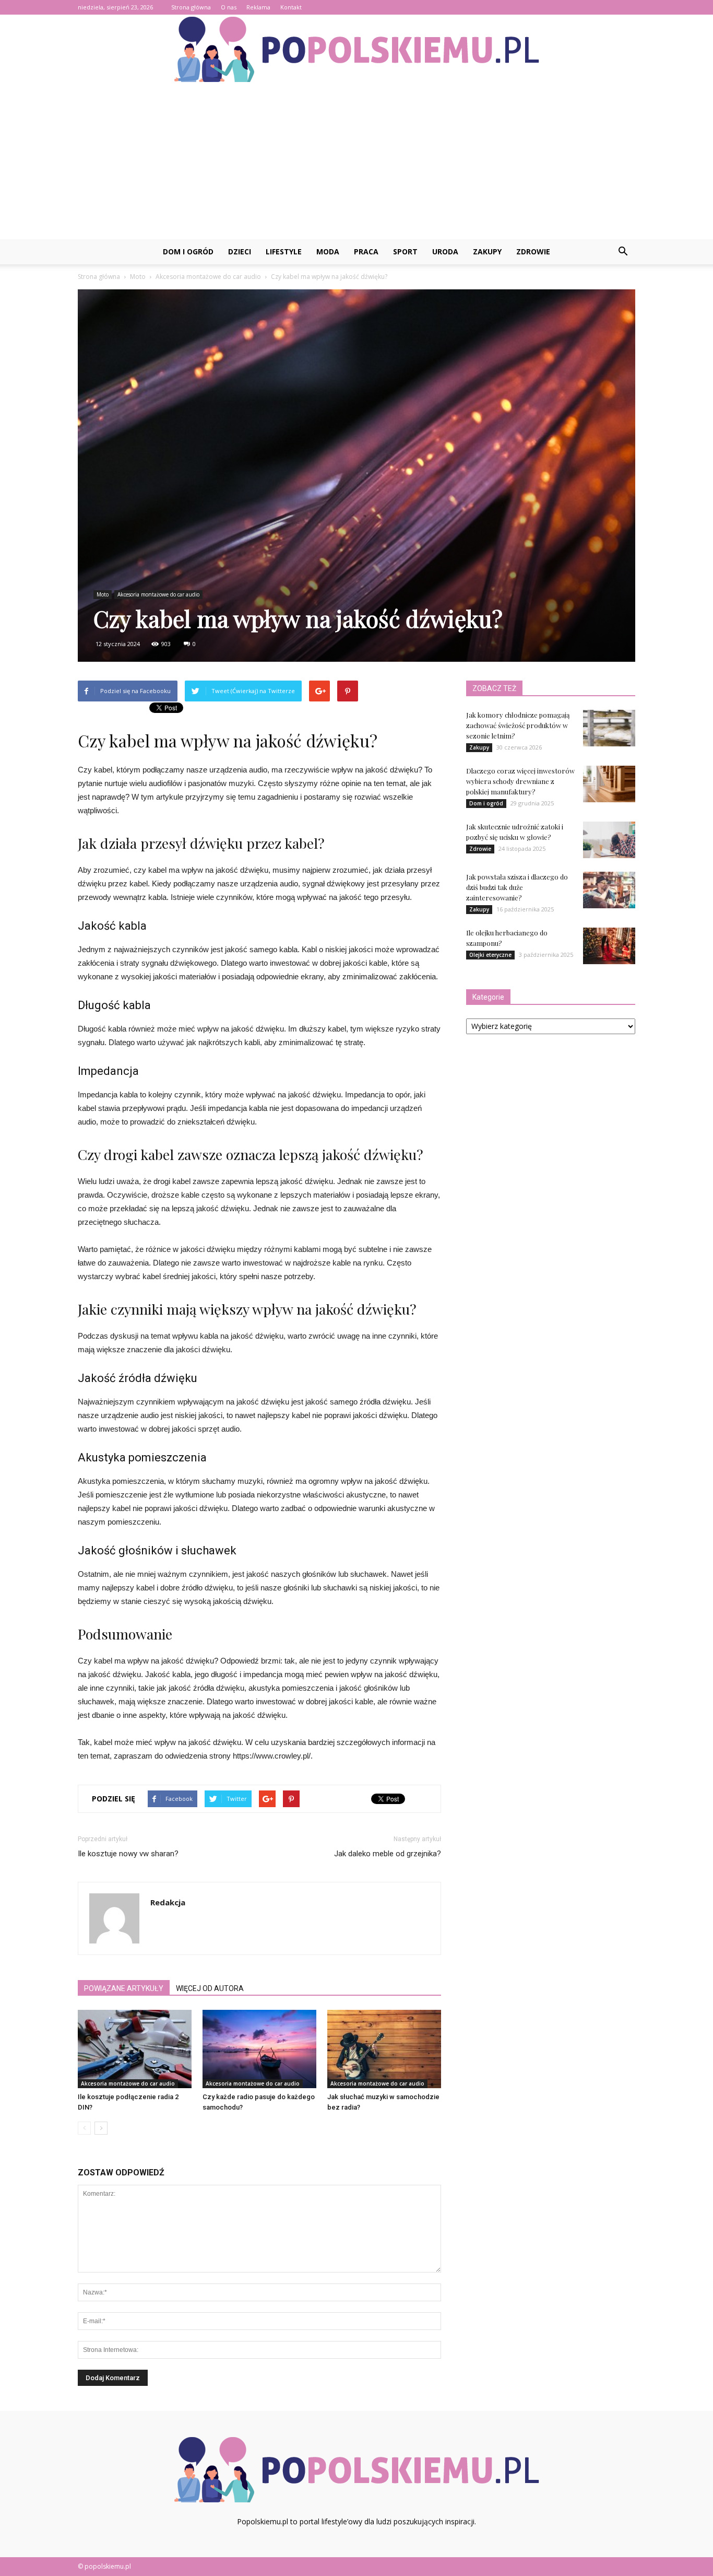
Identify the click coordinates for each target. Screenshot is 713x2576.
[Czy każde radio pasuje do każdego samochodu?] (259, 2049)
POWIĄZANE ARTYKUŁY (124, 1988)
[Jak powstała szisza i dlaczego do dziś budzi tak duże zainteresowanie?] (609, 890)
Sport (405, 251)
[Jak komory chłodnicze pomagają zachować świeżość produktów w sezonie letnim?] (609, 728)
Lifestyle (284, 251)
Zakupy (487, 251)
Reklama (258, 7)
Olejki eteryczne (490, 955)
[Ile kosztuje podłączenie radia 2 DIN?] (135, 2049)
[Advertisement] (356, 161)
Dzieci (240, 251)
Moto (103, 594)
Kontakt (291, 7)
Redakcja (168, 1902)
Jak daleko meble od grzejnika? (388, 1854)
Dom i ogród (188, 251)
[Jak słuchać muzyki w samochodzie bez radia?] (384, 2049)
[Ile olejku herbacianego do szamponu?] (609, 946)
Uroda (445, 251)
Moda (328, 251)
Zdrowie (533, 251)
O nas (229, 7)
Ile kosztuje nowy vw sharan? (128, 1854)
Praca (366, 251)
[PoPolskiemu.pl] (356, 49)
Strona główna (191, 7)
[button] (623, 252)
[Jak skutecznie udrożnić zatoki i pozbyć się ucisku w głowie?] (609, 840)
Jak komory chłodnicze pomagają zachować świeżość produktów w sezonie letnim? (518, 725)
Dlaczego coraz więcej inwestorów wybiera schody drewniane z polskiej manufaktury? (520, 781)
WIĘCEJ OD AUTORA (210, 1988)
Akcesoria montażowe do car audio (158, 594)
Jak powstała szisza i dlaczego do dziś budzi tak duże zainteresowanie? (517, 887)
